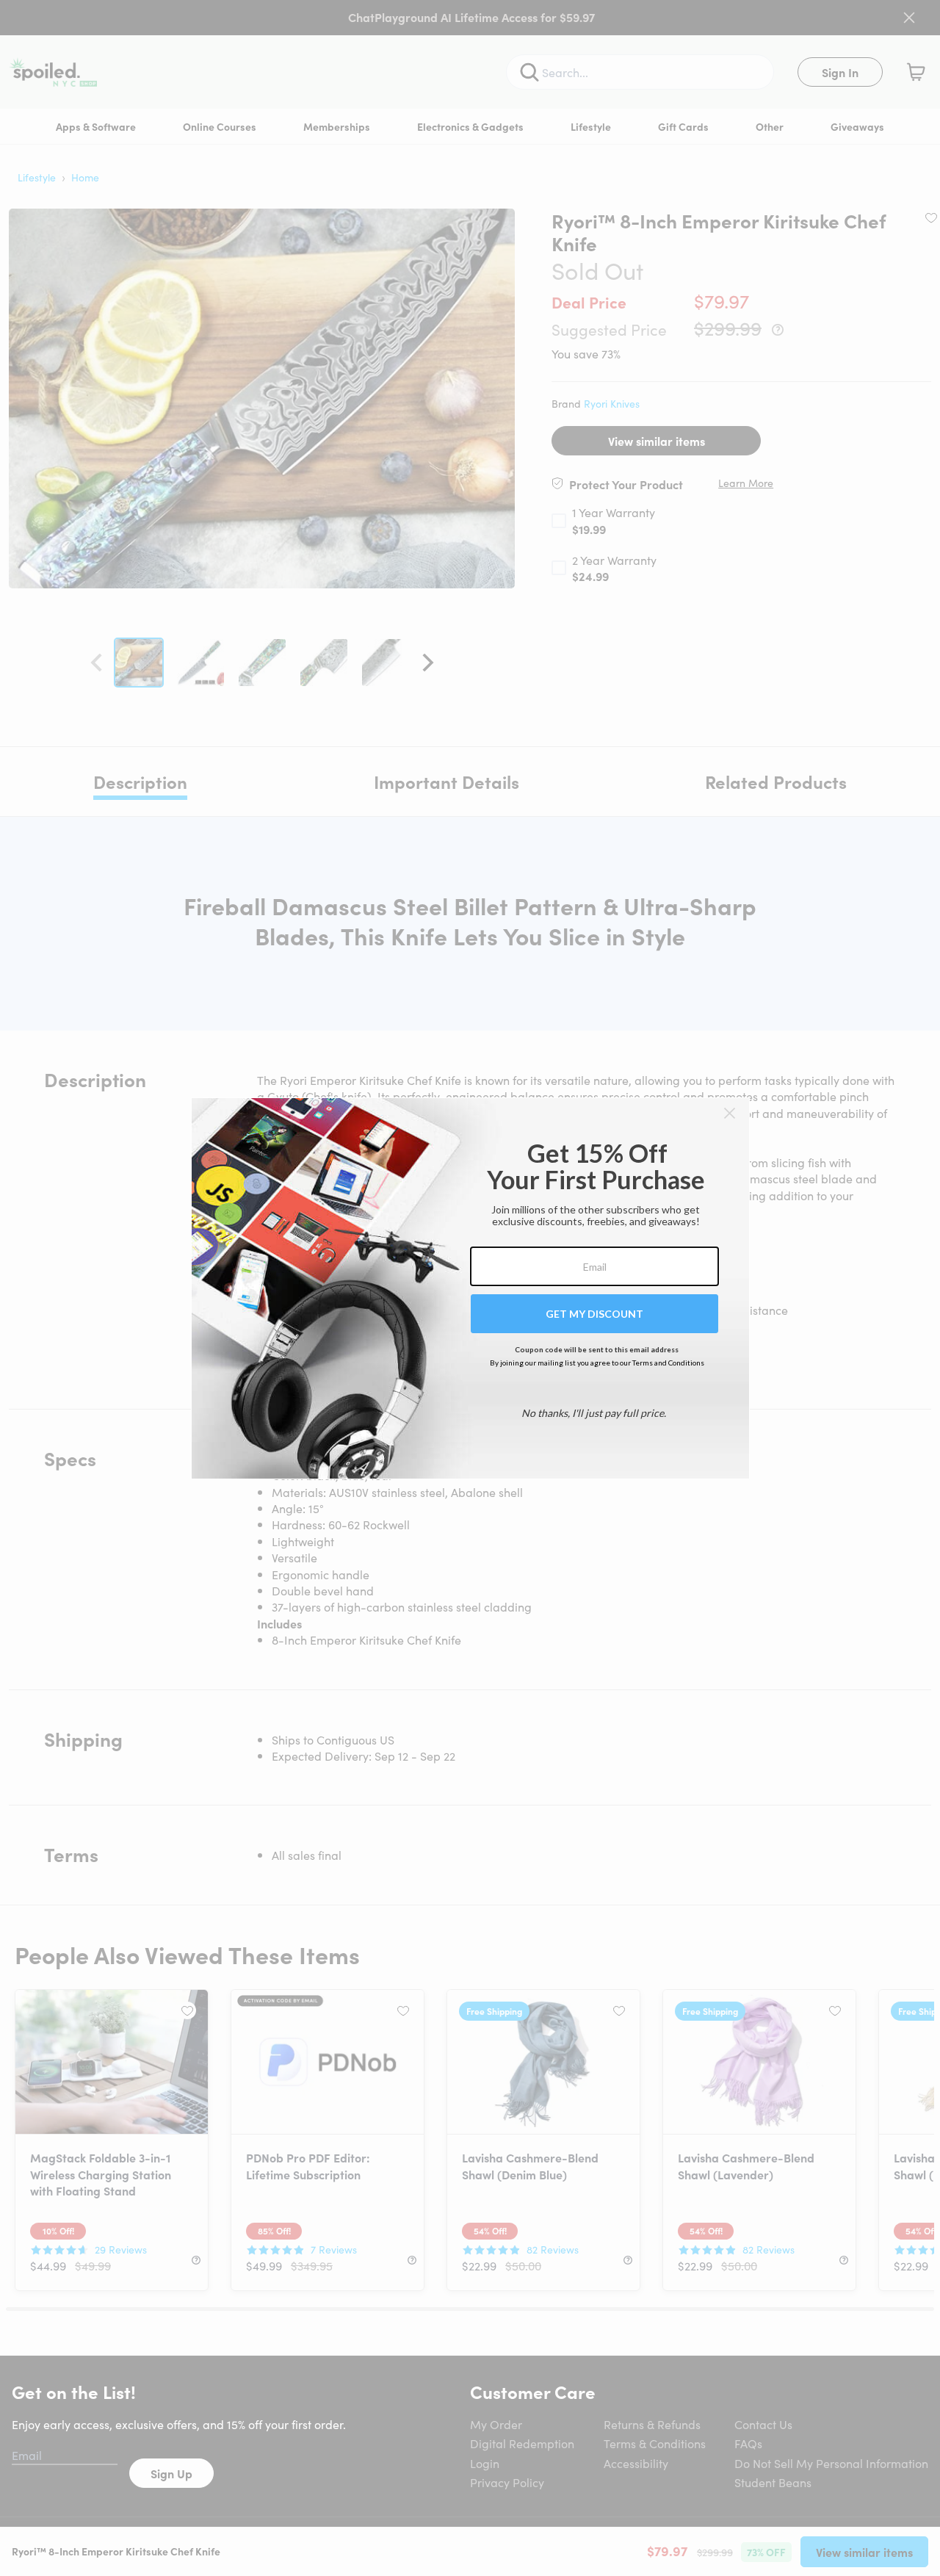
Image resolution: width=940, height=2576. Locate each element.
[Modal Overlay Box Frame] (470, 1288)
